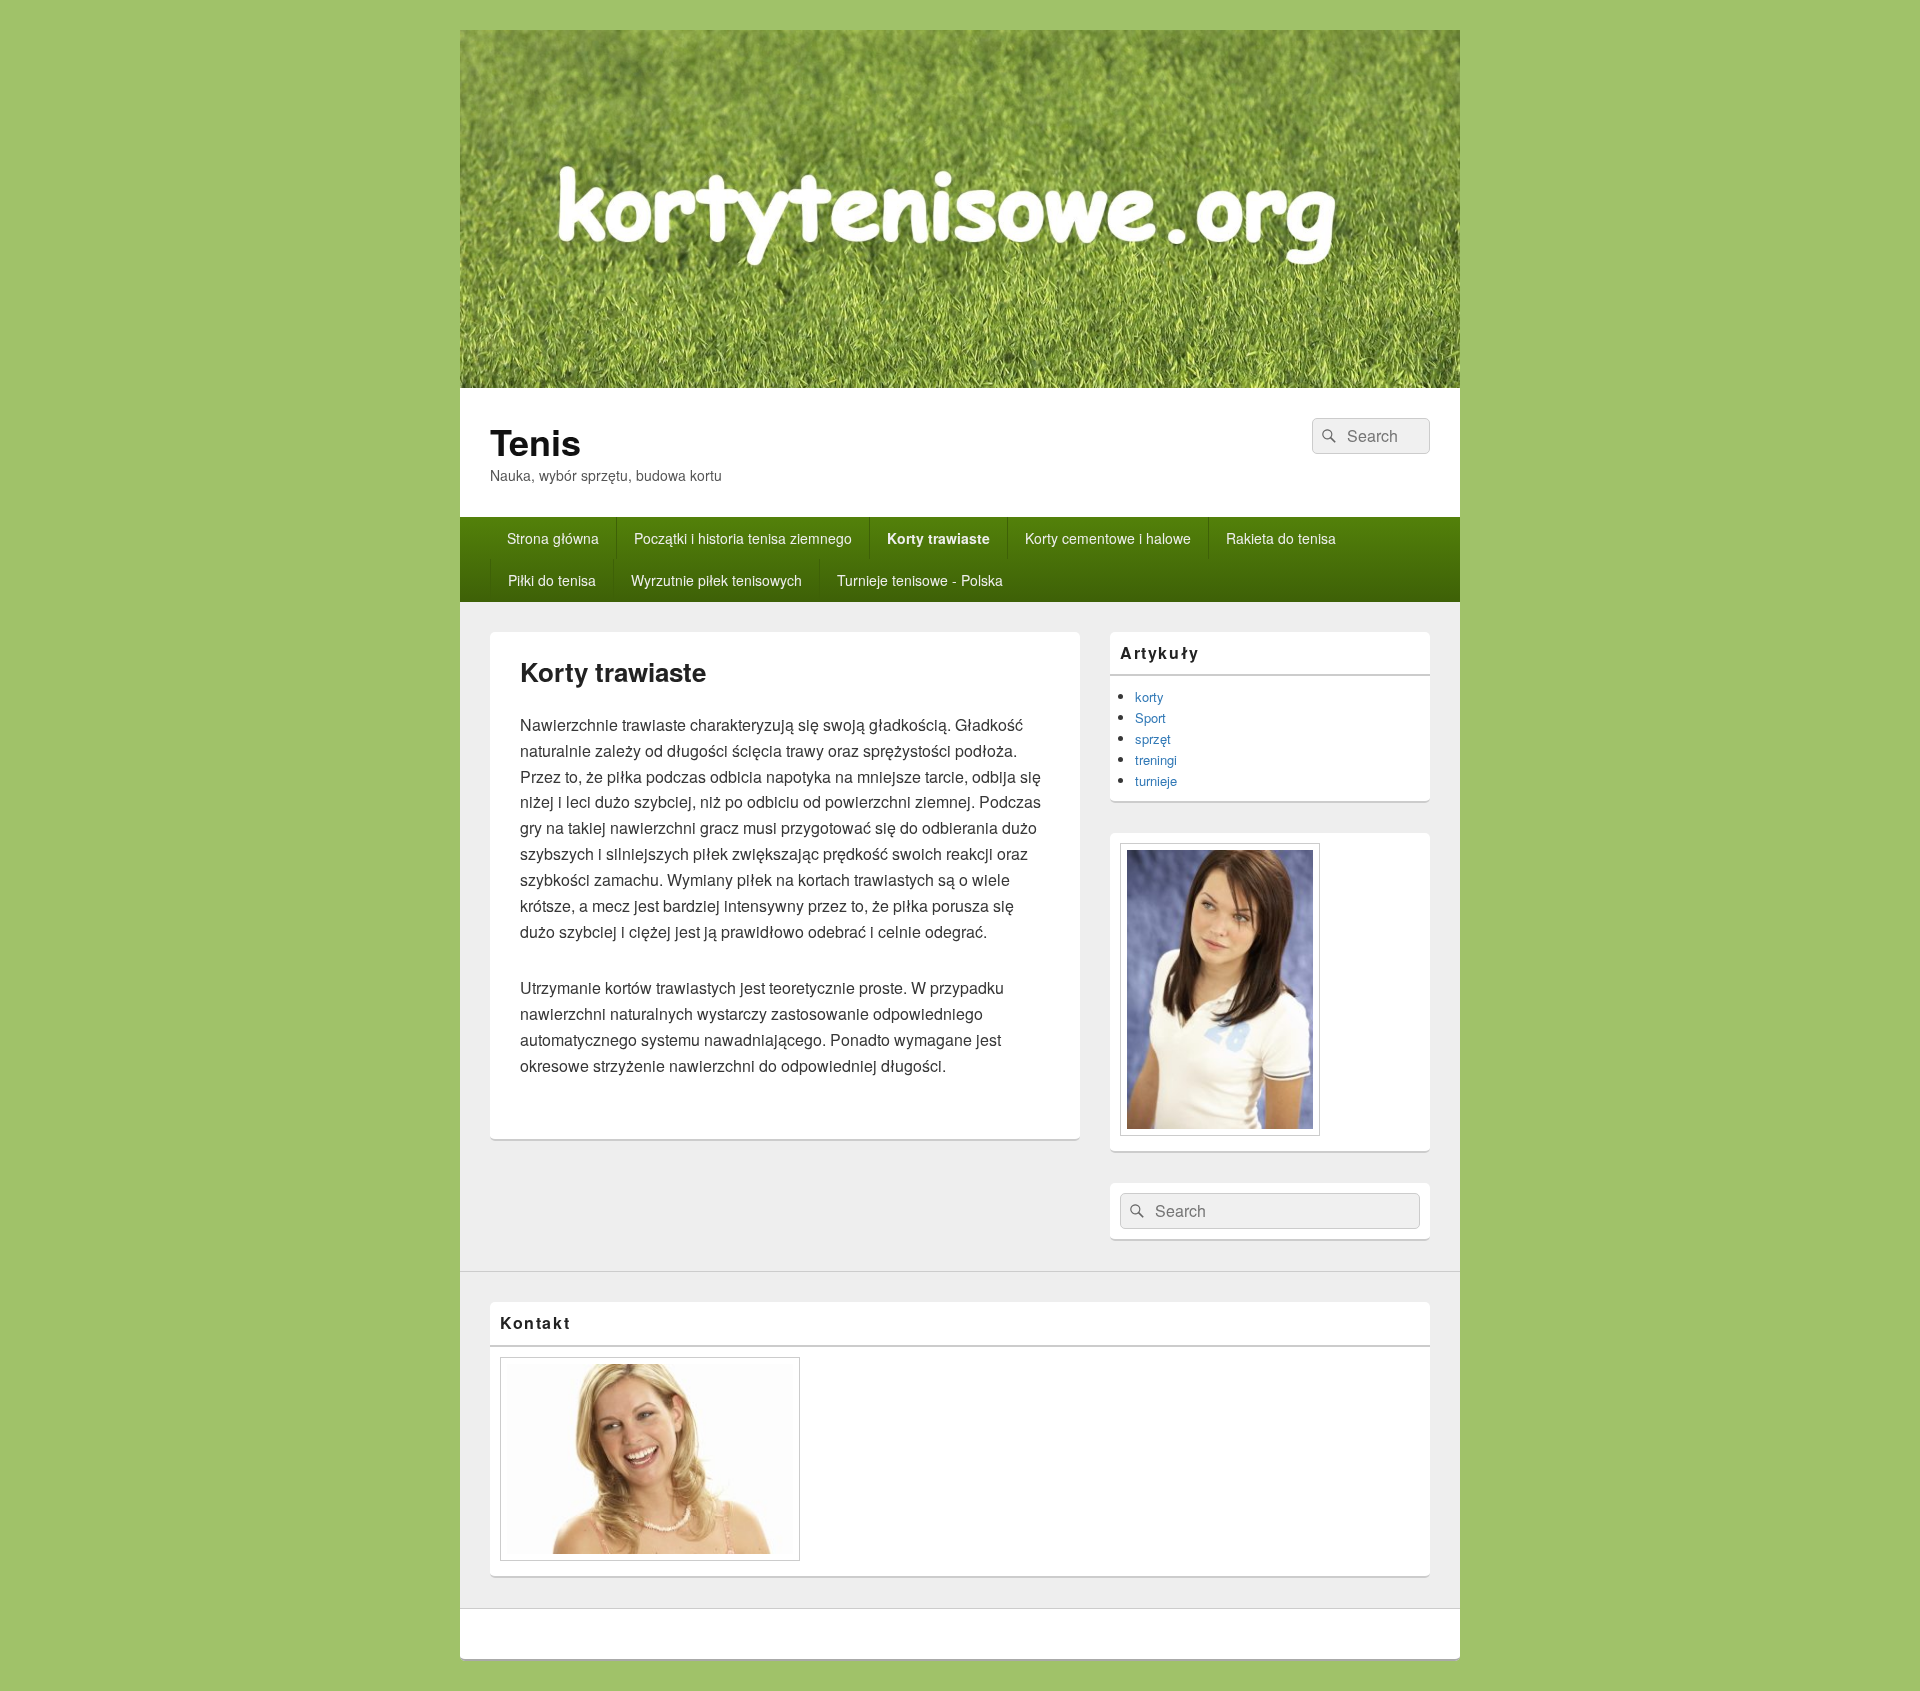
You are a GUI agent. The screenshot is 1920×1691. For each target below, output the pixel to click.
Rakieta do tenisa (1281, 538)
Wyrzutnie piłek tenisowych (716, 580)
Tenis (535, 441)
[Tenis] (960, 381)
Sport (1150, 717)
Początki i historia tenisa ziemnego (743, 538)
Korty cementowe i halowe (1108, 538)
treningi (1156, 759)
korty (1149, 696)
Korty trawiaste (938, 538)
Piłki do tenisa (552, 580)
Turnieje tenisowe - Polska (920, 580)
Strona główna (553, 538)
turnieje (1156, 780)
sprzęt (1153, 738)
